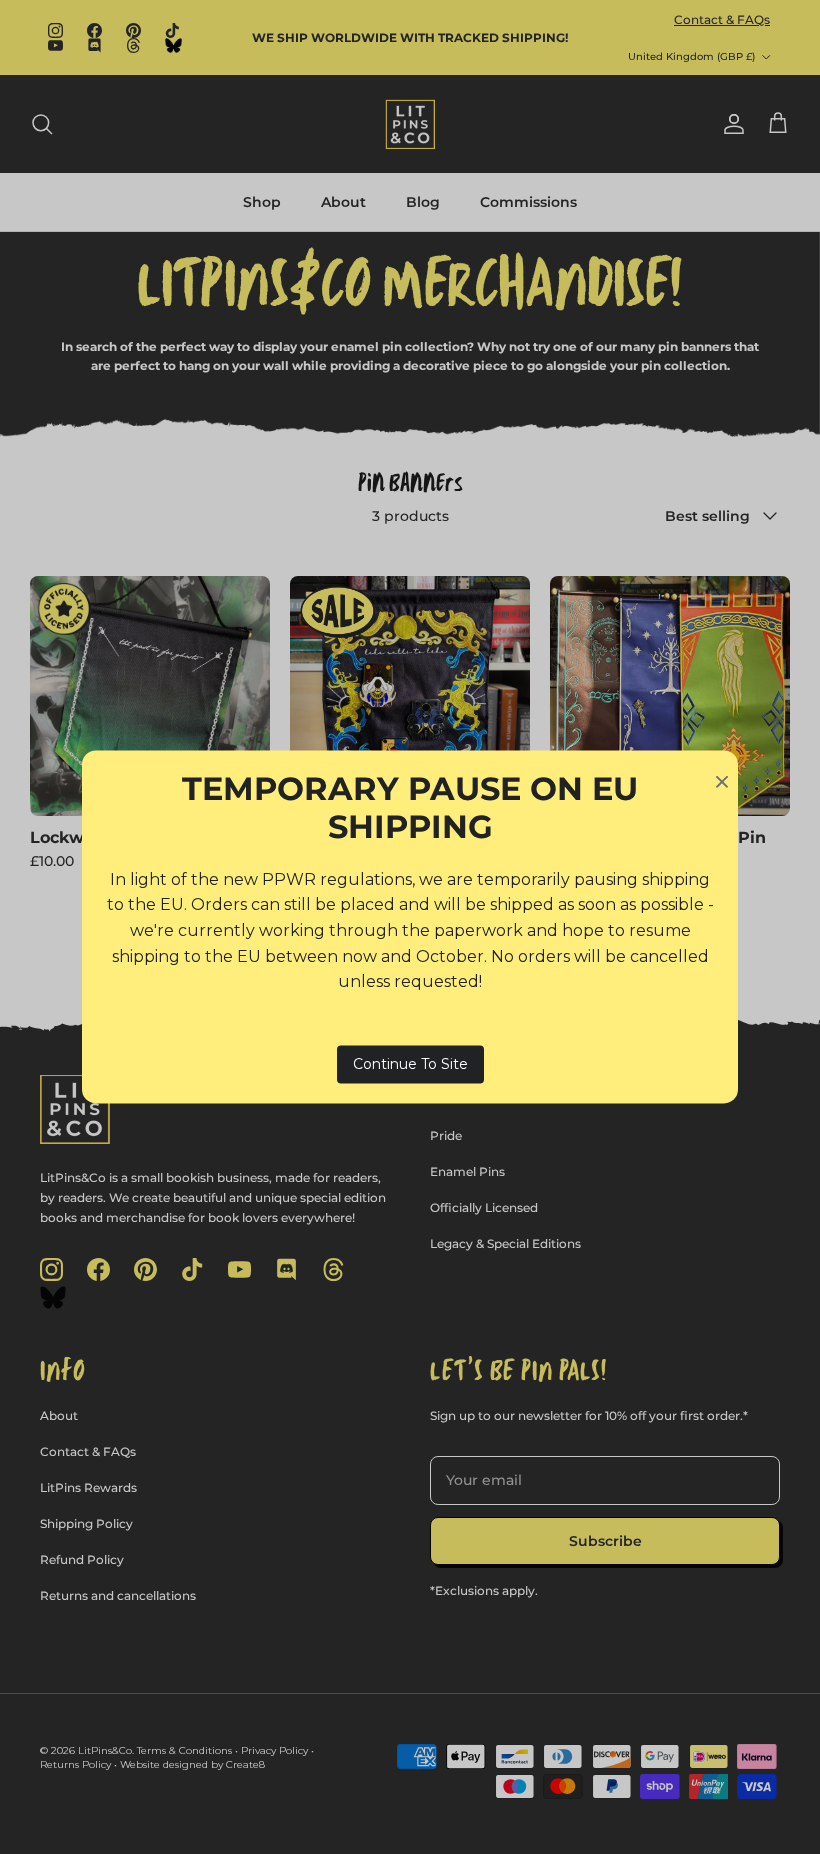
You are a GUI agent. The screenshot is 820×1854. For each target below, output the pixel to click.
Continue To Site (410, 1064)
